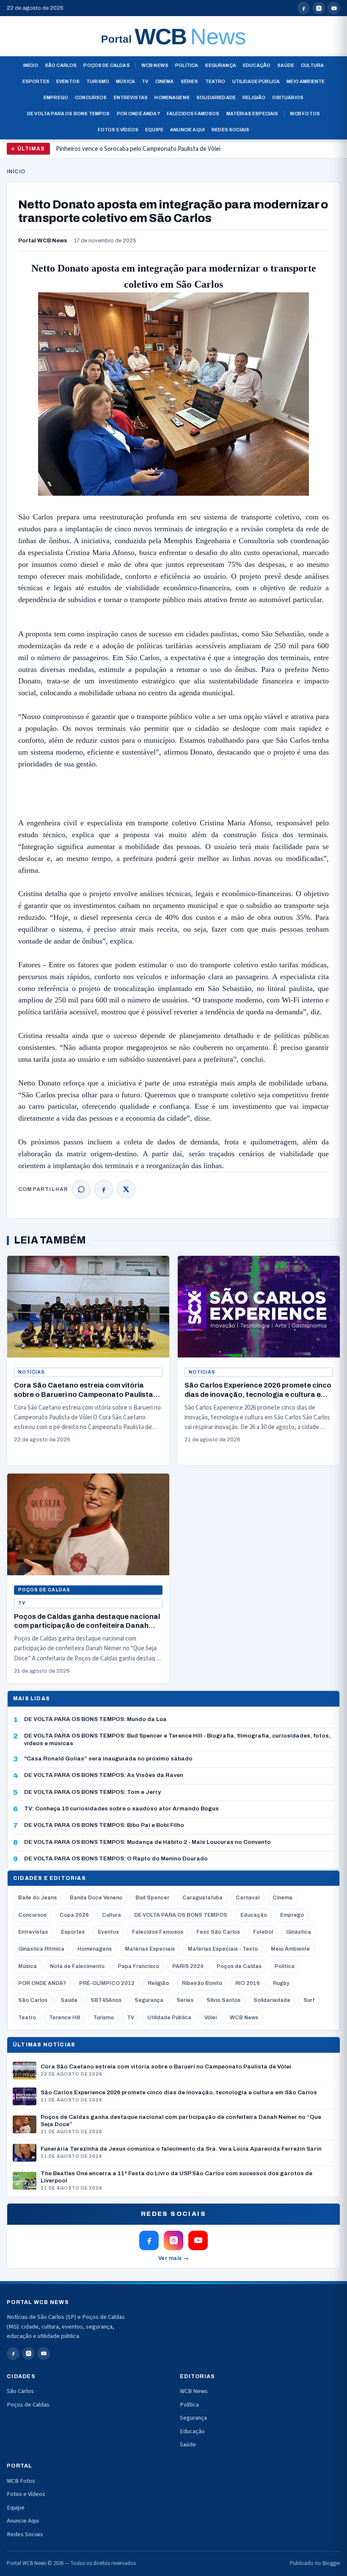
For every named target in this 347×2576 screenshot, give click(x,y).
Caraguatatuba (202, 1898)
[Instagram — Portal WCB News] (319, 8)
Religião (254, 97)
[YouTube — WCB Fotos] (334, 8)
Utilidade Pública (256, 81)
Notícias (32, 1372)
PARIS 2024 (188, 1966)
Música (125, 81)
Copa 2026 (74, 1915)
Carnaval (248, 1898)
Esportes (36, 81)
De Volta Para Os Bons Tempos (69, 114)
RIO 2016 (248, 1983)
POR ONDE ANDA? (42, 1983)
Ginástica (299, 1932)
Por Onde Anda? (138, 114)
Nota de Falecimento (77, 1966)
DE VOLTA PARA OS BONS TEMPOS (181, 1915)
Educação (257, 65)
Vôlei (211, 2018)
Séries (190, 81)
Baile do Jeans (37, 1898)
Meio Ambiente (306, 81)
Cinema (165, 81)
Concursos (91, 97)
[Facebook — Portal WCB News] (303, 8)
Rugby (281, 1983)
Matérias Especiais (252, 114)
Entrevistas (131, 97)
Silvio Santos (223, 2000)
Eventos (68, 81)
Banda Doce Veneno (96, 1898)
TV (145, 81)
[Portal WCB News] (173, 36)
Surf (309, 2000)
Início (31, 65)
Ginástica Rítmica (41, 1949)
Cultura (312, 65)
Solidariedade (216, 97)
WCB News (155, 65)
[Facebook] (104, 1189)
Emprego (56, 97)
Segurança (220, 65)
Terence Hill (65, 2018)
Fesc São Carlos (218, 1932)
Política (187, 65)
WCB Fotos (305, 114)
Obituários (288, 97)
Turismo (98, 81)
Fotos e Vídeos (118, 130)
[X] (126, 1189)
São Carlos (61, 65)
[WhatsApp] (81, 1189)
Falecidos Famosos (193, 114)
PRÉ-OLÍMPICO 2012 (107, 1983)
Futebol (263, 1932)
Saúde (286, 65)
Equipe (154, 130)
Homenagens (172, 97)
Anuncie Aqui (187, 130)
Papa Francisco (138, 1966)
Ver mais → (174, 2258)
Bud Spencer (152, 1898)
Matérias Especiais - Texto (223, 1949)
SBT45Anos (106, 2000)
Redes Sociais (230, 130)
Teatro (215, 81)
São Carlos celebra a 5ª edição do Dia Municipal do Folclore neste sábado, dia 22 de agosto (173, 152)
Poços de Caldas (106, 65)
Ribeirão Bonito (202, 1983)
